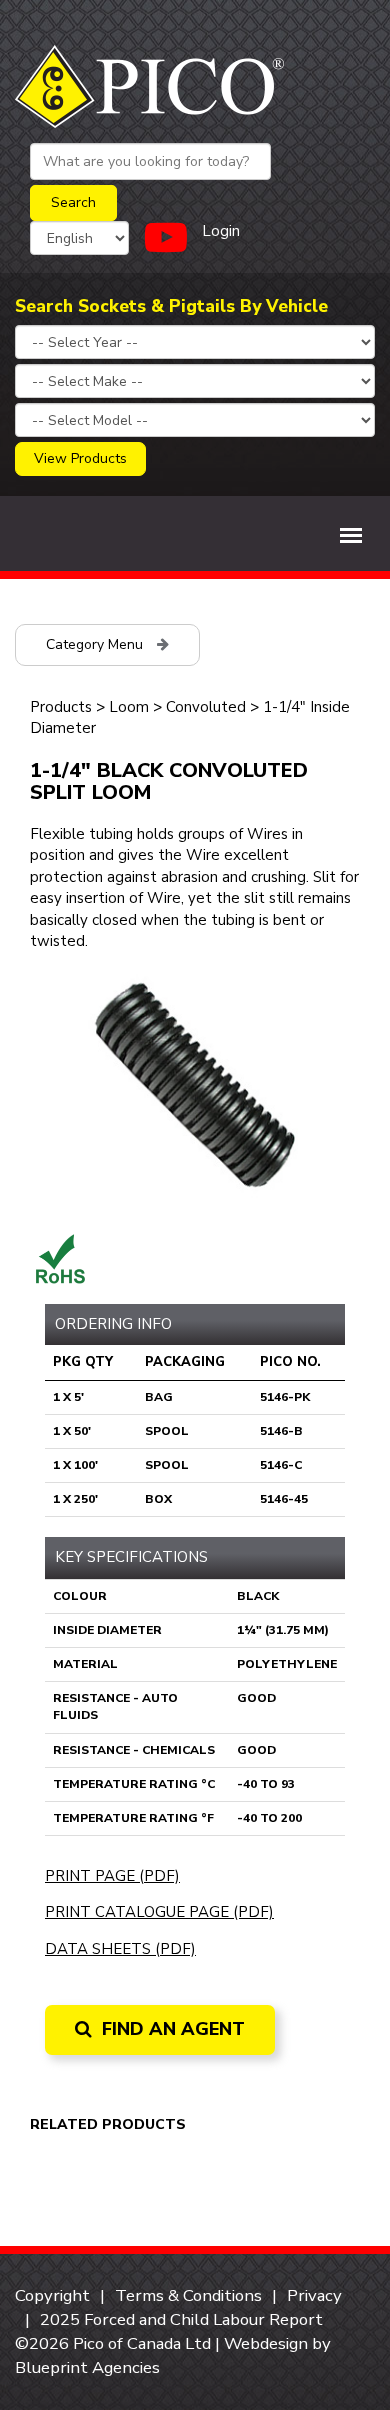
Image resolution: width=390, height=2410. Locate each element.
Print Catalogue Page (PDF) (159, 1912)
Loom (129, 707)
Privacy (314, 2295)
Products (61, 707)
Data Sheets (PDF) (120, 1949)
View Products (80, 458)
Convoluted (206, 707)
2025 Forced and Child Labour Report (181, 2319)
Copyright (52, 2295)
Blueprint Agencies (87, 2367)
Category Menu (96, 644)
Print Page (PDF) (112, 1876)
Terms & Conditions (188, 2295)
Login (221, 231)
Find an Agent (171, 2029)
